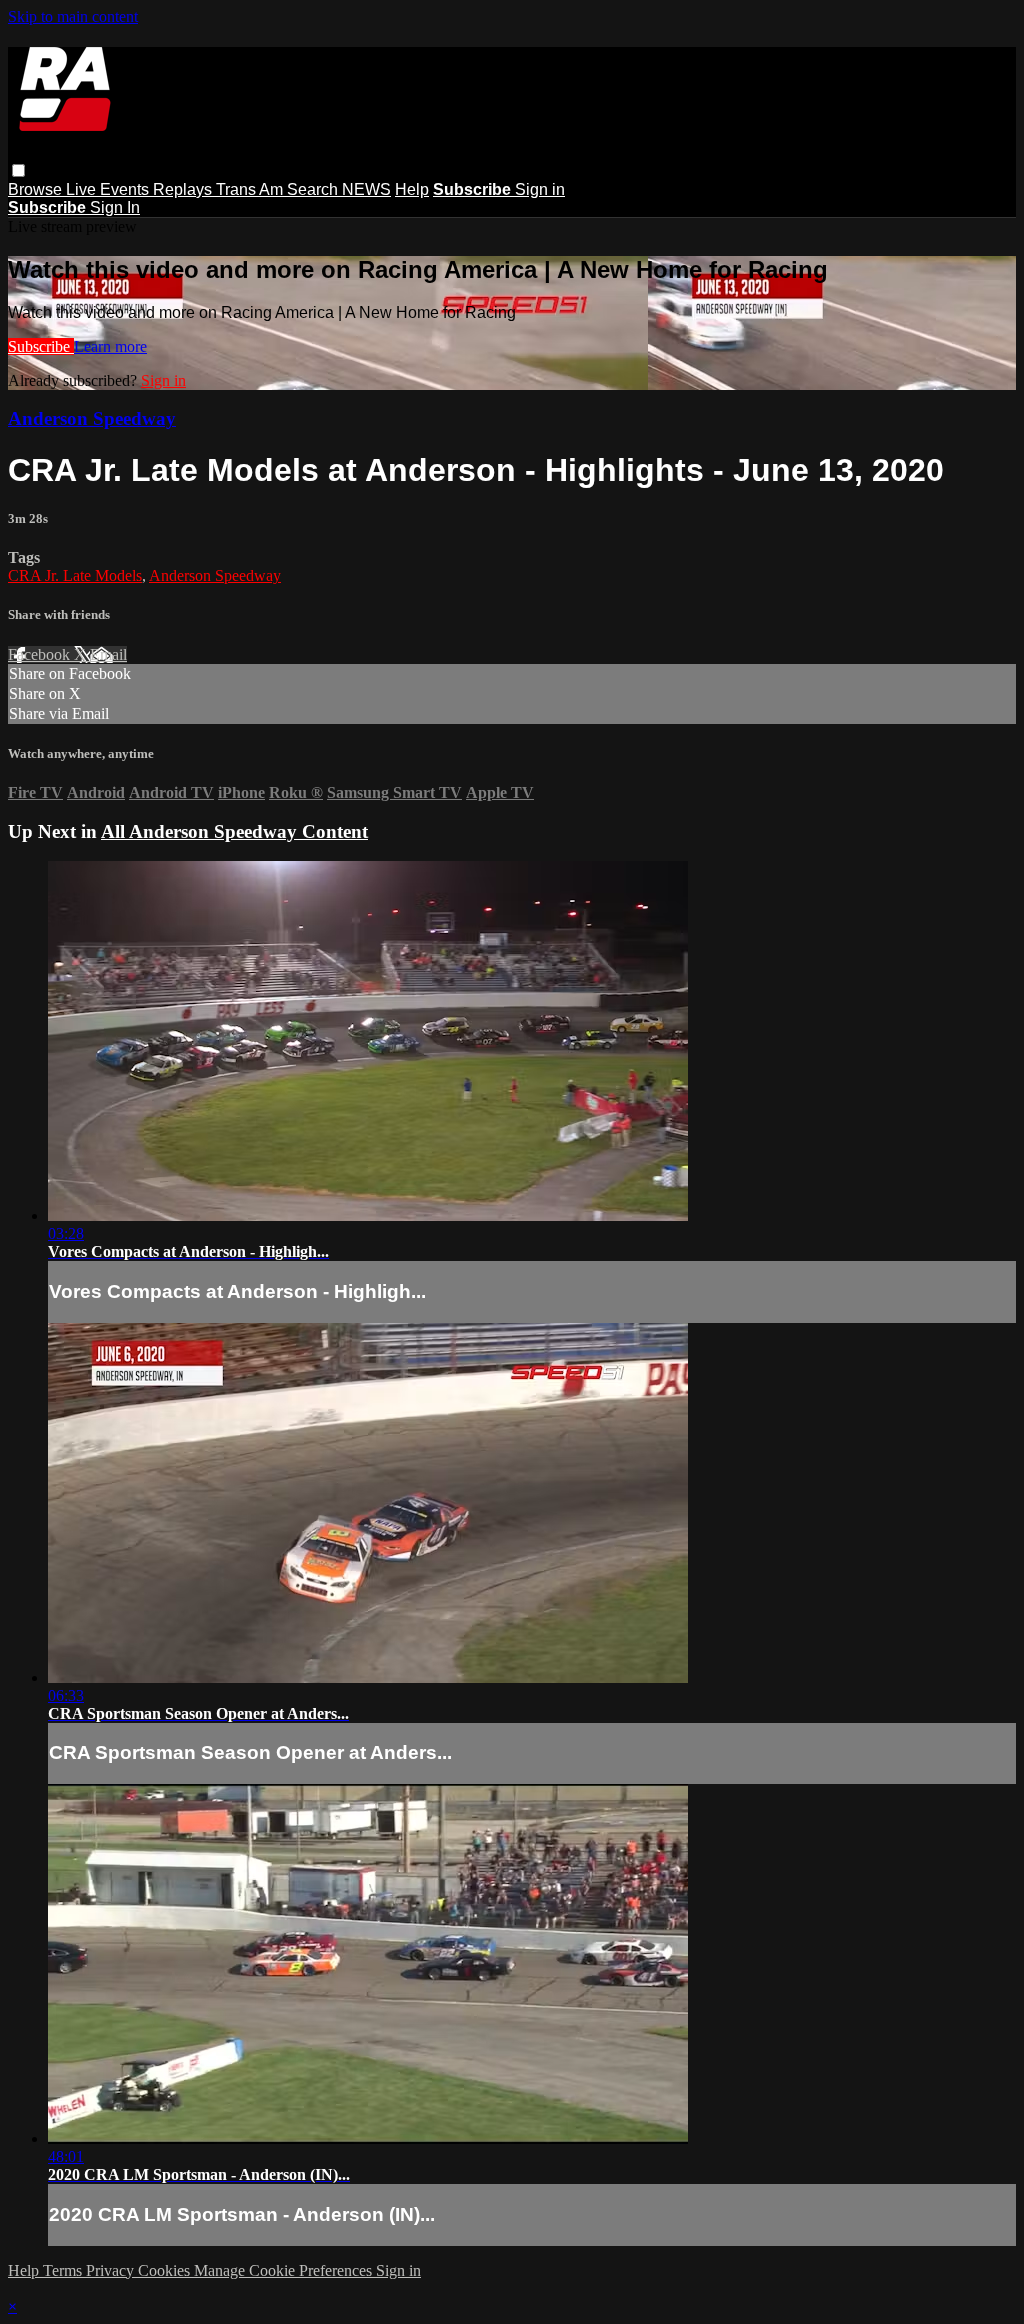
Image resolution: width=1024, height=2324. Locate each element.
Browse (37, 189)
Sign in (540, 189)
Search (314, 189)
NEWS (366, 189)
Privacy (112, 2270)
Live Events (109, 189)
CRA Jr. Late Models (75, 575)
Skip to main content (73, 16)
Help (412, 189)
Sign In (115, 207)
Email (108, 654)
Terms (64, 2270)
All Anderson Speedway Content (234, 831)
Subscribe (41, 346)
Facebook (41, 654)
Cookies (166, 2270)
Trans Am (251, 189)
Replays (184, 189)
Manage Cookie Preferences (285, 2270)
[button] (18, 170)
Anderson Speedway (92, 418)
